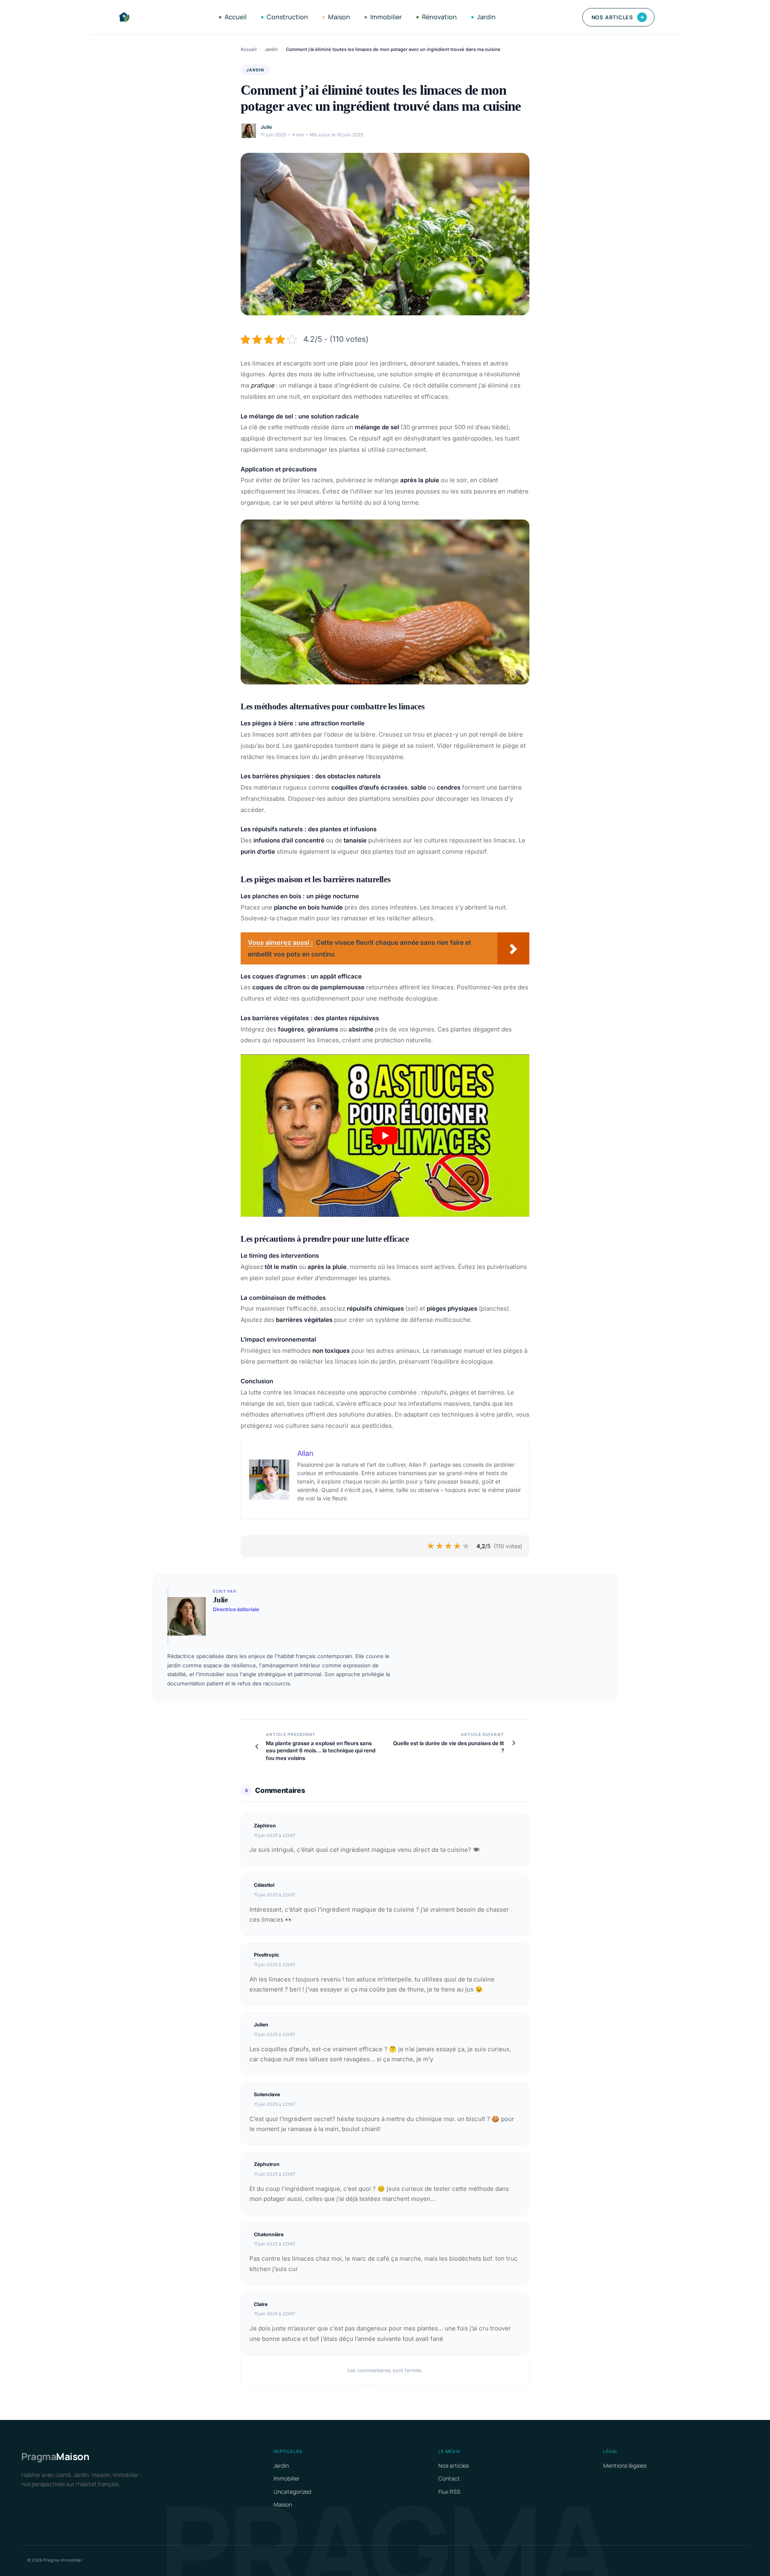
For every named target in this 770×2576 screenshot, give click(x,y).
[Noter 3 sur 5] (449, 1546)
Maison (339, 17)
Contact (449, 2478)
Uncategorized (292, 2492)
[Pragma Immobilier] (124, 17)
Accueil (236, 17)
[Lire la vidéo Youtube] (385, 1136)
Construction (287, 17)
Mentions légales (625, 2465)
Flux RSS (449, 2492)
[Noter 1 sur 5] (431, 1546)
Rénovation (439, 17)
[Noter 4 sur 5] (458, 1546)
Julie (266, 127)
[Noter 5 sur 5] (466, 1546)
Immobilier (386, 17)
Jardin (486, 17)
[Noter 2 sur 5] (440, 1546)
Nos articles (618, 17)
